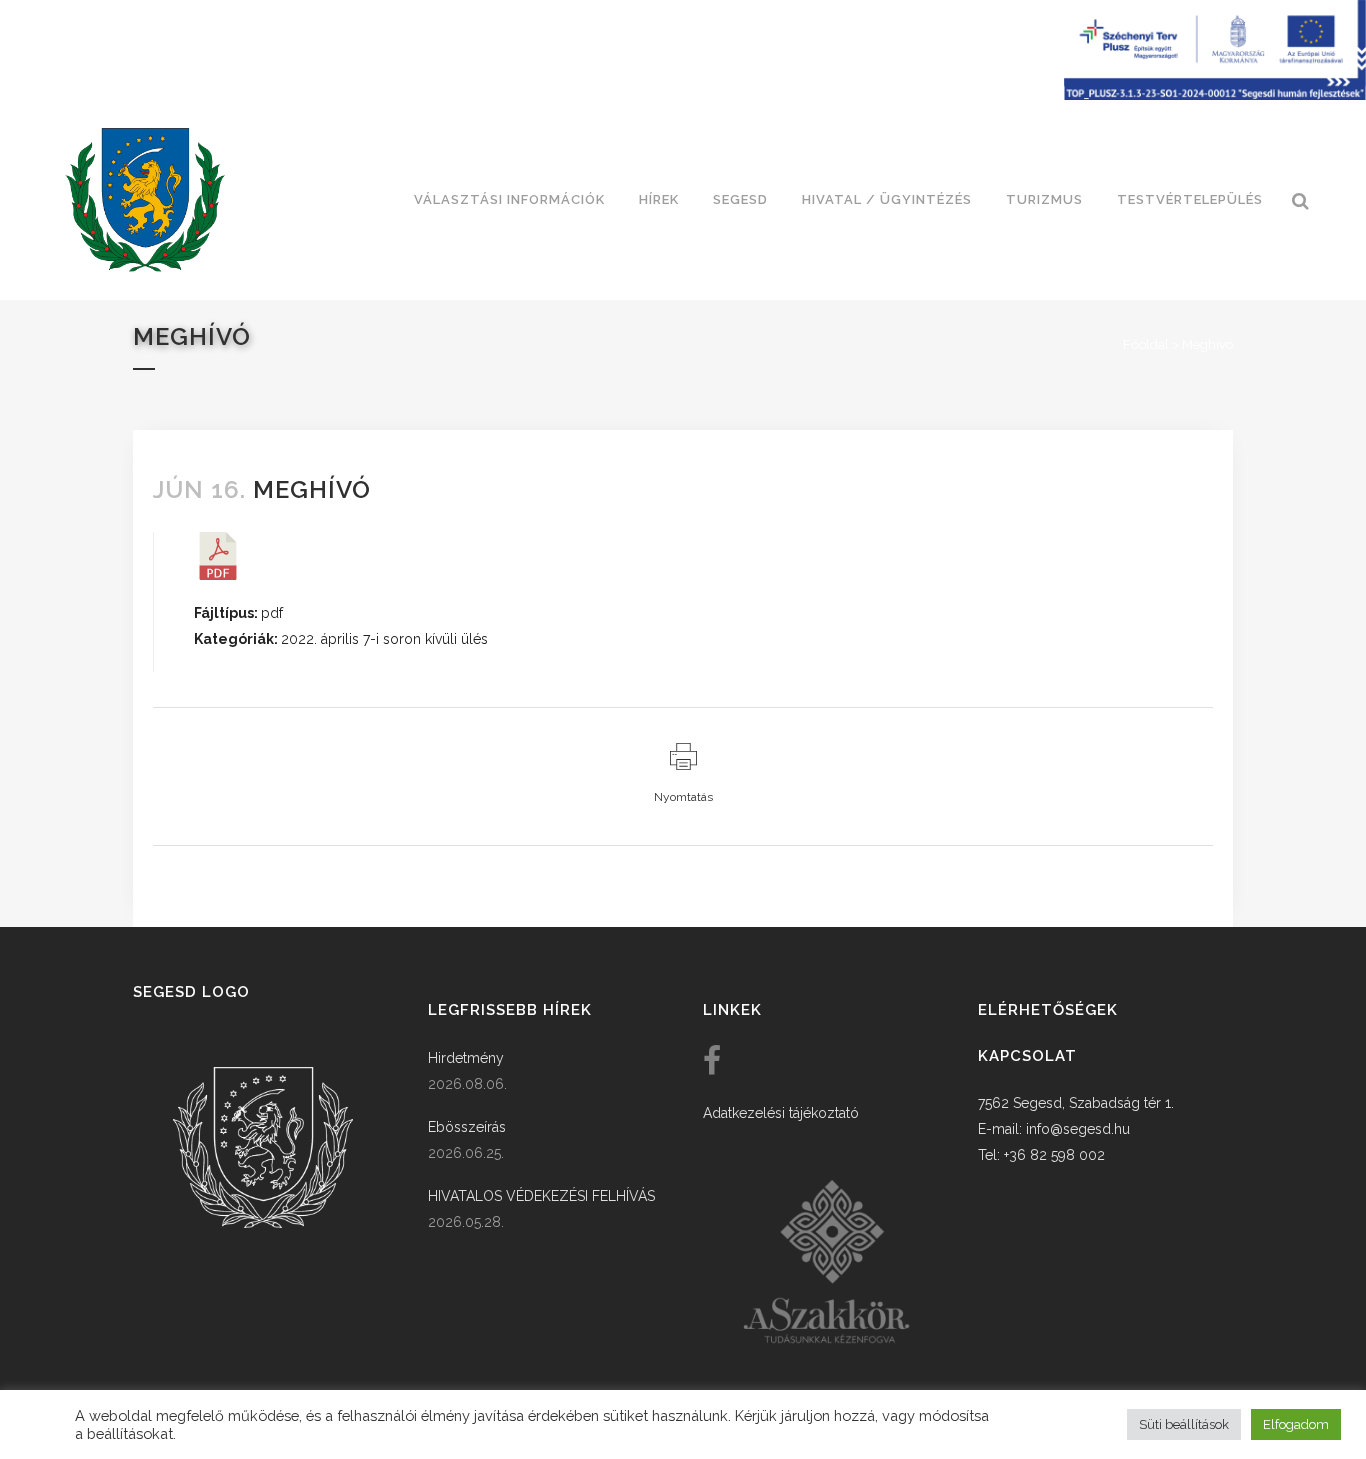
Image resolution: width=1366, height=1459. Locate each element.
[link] (145, 200)
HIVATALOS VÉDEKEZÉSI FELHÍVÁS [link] (541, 1196)
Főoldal (1146, 344)
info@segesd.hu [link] (1078, 1129)
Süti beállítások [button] (1184, 1424)
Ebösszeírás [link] (467, 1127)
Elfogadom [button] (1296, 1424)
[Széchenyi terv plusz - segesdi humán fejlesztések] (1215, 95)
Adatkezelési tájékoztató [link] (781, 1113)
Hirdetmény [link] (466, 1058)
